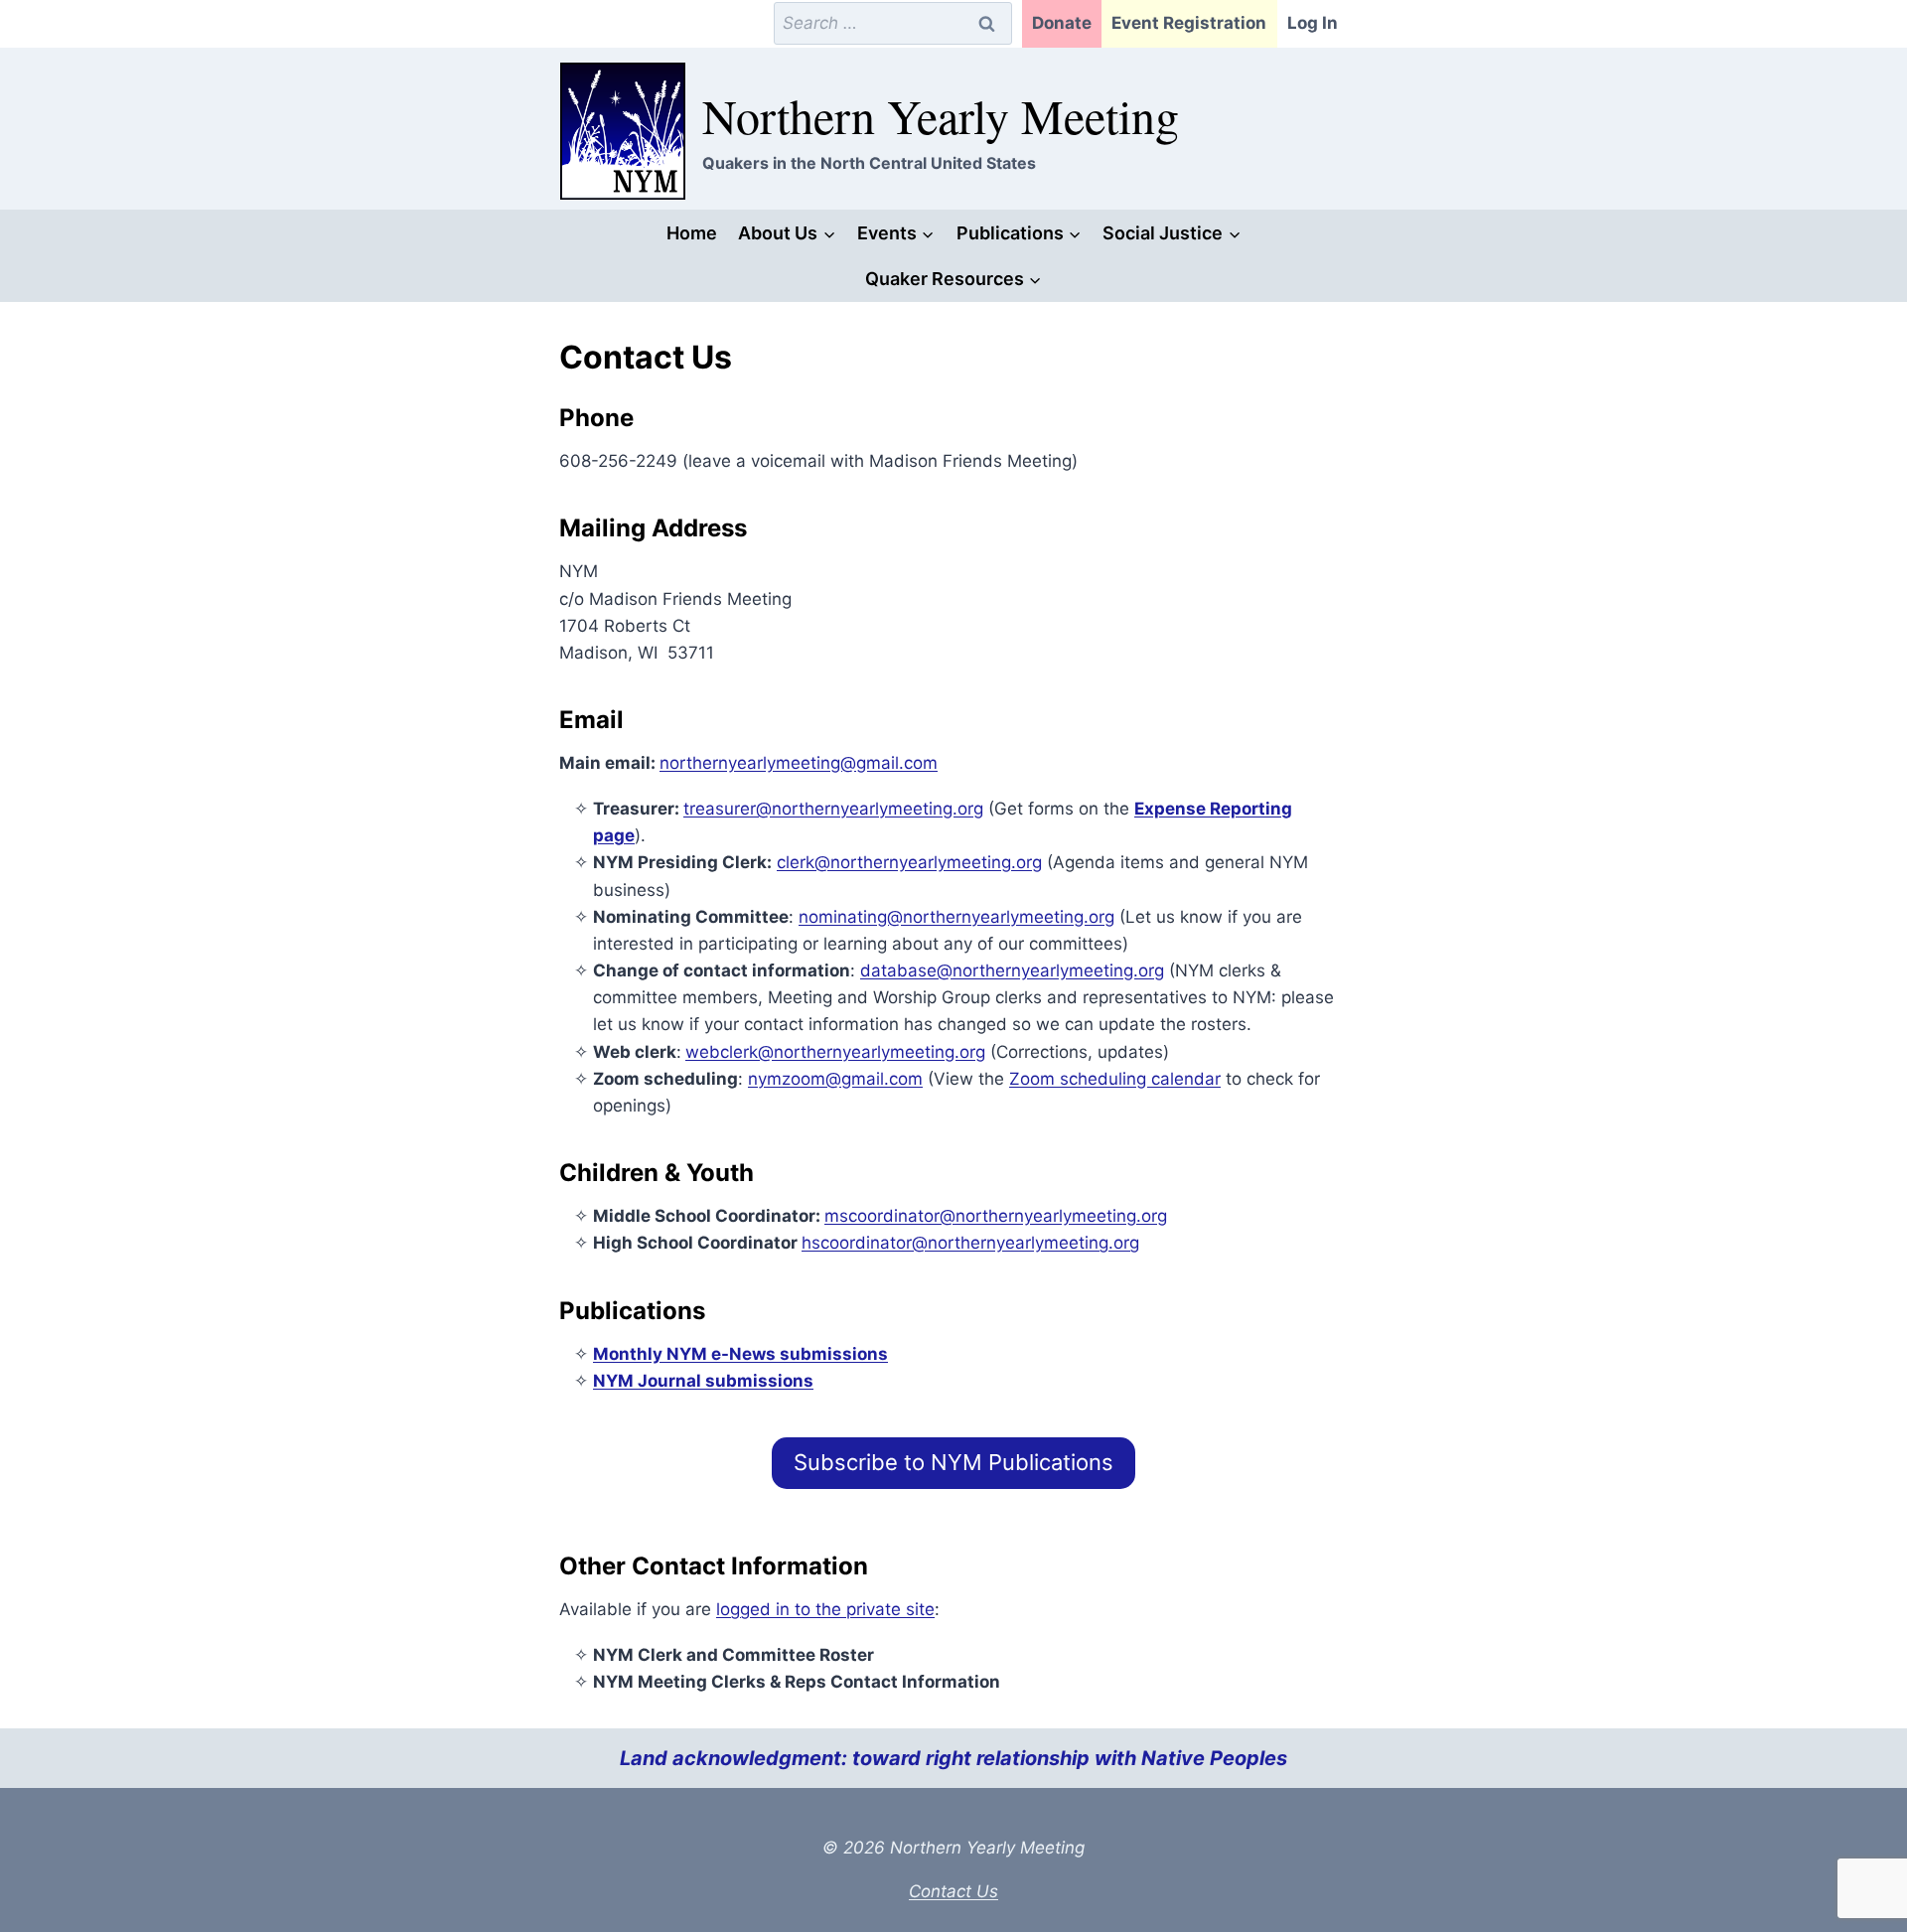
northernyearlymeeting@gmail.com (799, 763)
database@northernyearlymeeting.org (1012, 970)
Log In (1313, 23)
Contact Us (953, 1891)
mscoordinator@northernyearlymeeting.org (996, 1216)
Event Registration (1189, 23)
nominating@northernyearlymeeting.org (956, 917)
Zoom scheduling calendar (1115, 1079)
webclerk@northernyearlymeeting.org (835, 1052)
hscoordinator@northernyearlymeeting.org (970, 1243)
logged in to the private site (825, 1609)
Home (692, 233)
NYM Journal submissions (703, 1381)
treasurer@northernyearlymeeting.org (833, 809)
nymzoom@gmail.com (835, 1079)
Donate (1062, 23)
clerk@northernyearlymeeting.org (909, 862)
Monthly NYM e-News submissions (740, 1354)
